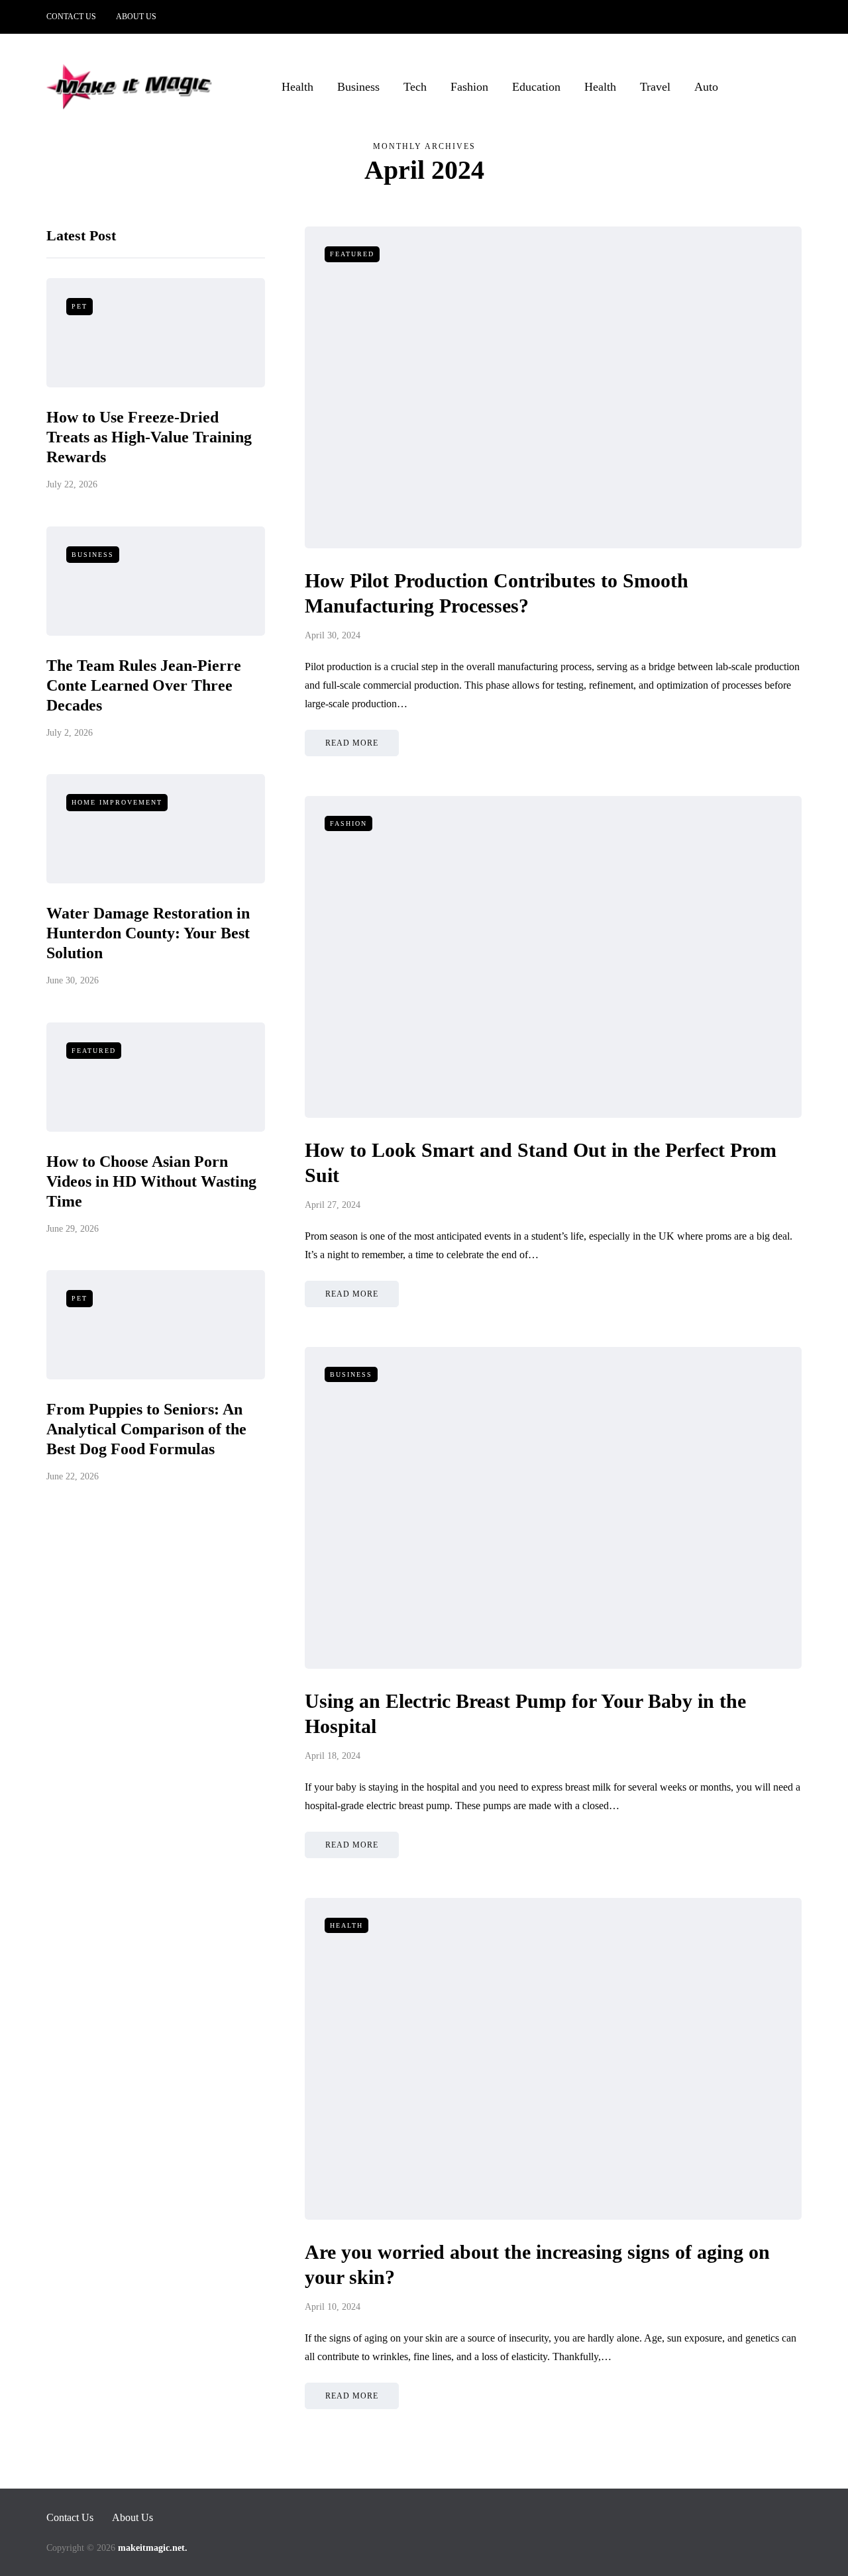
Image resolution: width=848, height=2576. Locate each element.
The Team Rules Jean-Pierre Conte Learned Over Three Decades (144, 685)
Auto (706, 87)
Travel (655, 87)
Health (297, 87)
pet (79, 307)
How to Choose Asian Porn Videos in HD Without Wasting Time (151, 1181)
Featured (94, 1051)
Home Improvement (117, 803)
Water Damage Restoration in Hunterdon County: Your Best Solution (148, 934)
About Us (136, 17)
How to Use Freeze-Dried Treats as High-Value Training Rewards (149, 438)
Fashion (469, 87)
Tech (415, 87)
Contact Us (71, 17)
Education (536, 87)
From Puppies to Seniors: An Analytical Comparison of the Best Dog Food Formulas (146, 1430)
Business (358, 87)
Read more (352, 743)
